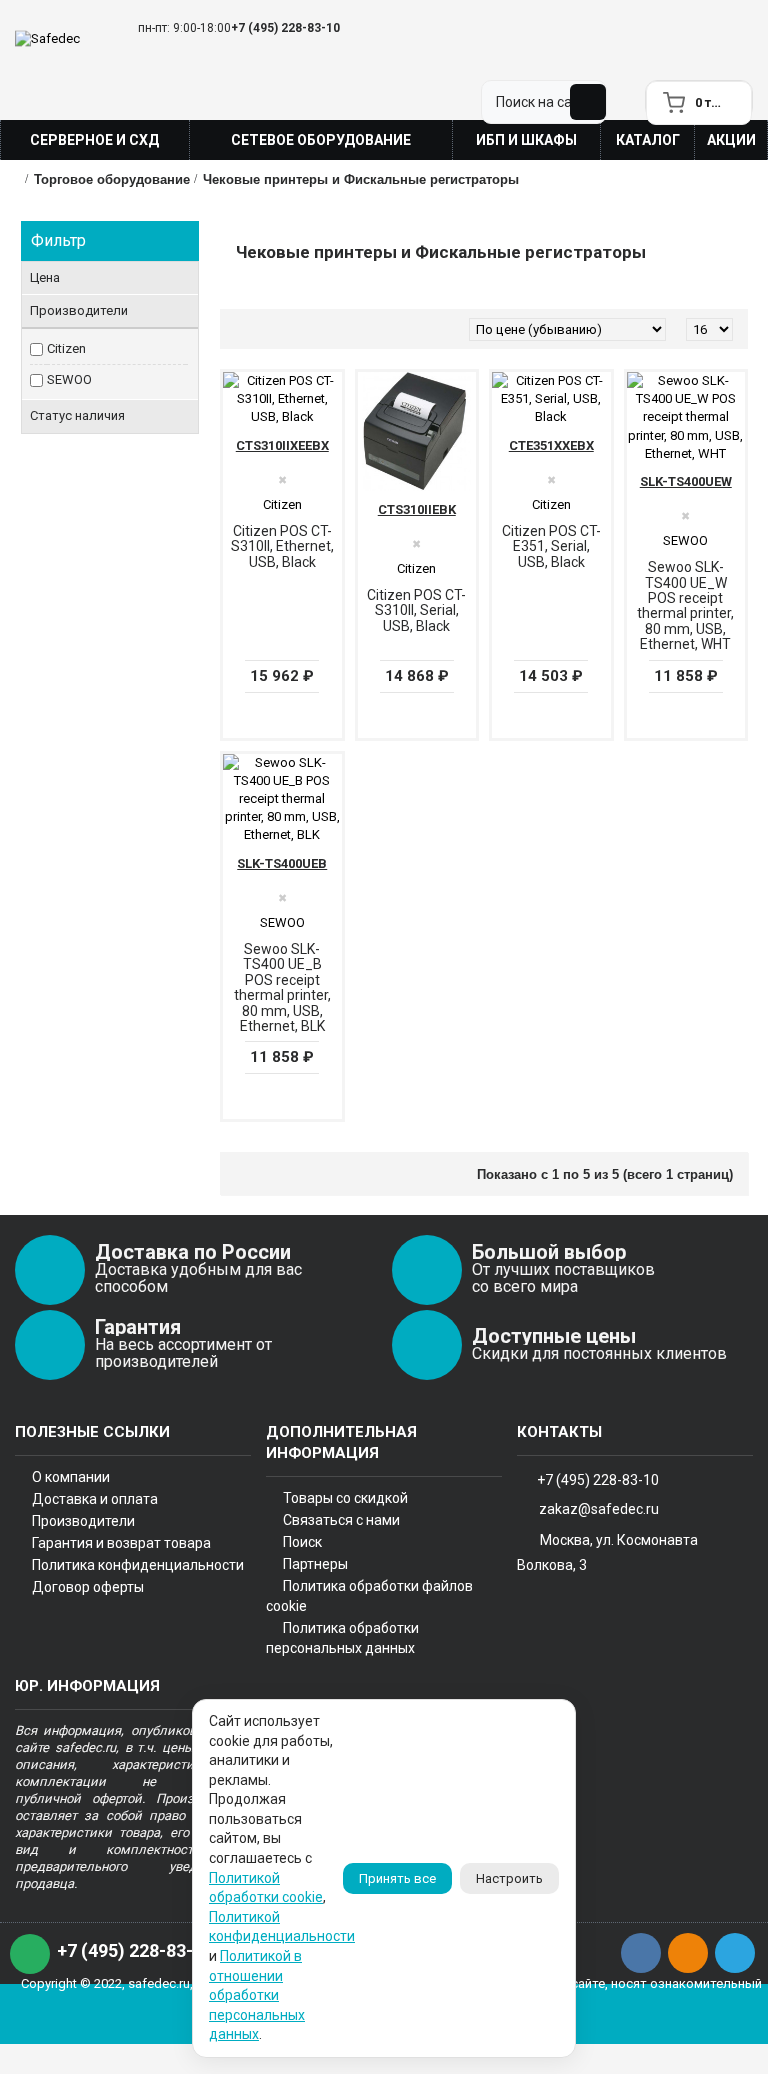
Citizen (66, 348)
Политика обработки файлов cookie (369, 1596)
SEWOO (69, 379)
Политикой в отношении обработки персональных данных (257, 1995)
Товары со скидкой (345, 1498)
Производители (83, 1521)
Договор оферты (88, 1587)
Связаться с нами (341, 1520)
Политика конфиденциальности (138, 1565)
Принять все (397, 1878)
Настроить (509, 1878)
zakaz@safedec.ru (599, 1508)
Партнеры (315, 1564)
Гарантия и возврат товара (121, 1543)
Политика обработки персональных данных (342, 1638)
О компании (71, 1477)
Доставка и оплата (95, 1499)
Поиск (302, 1542)
